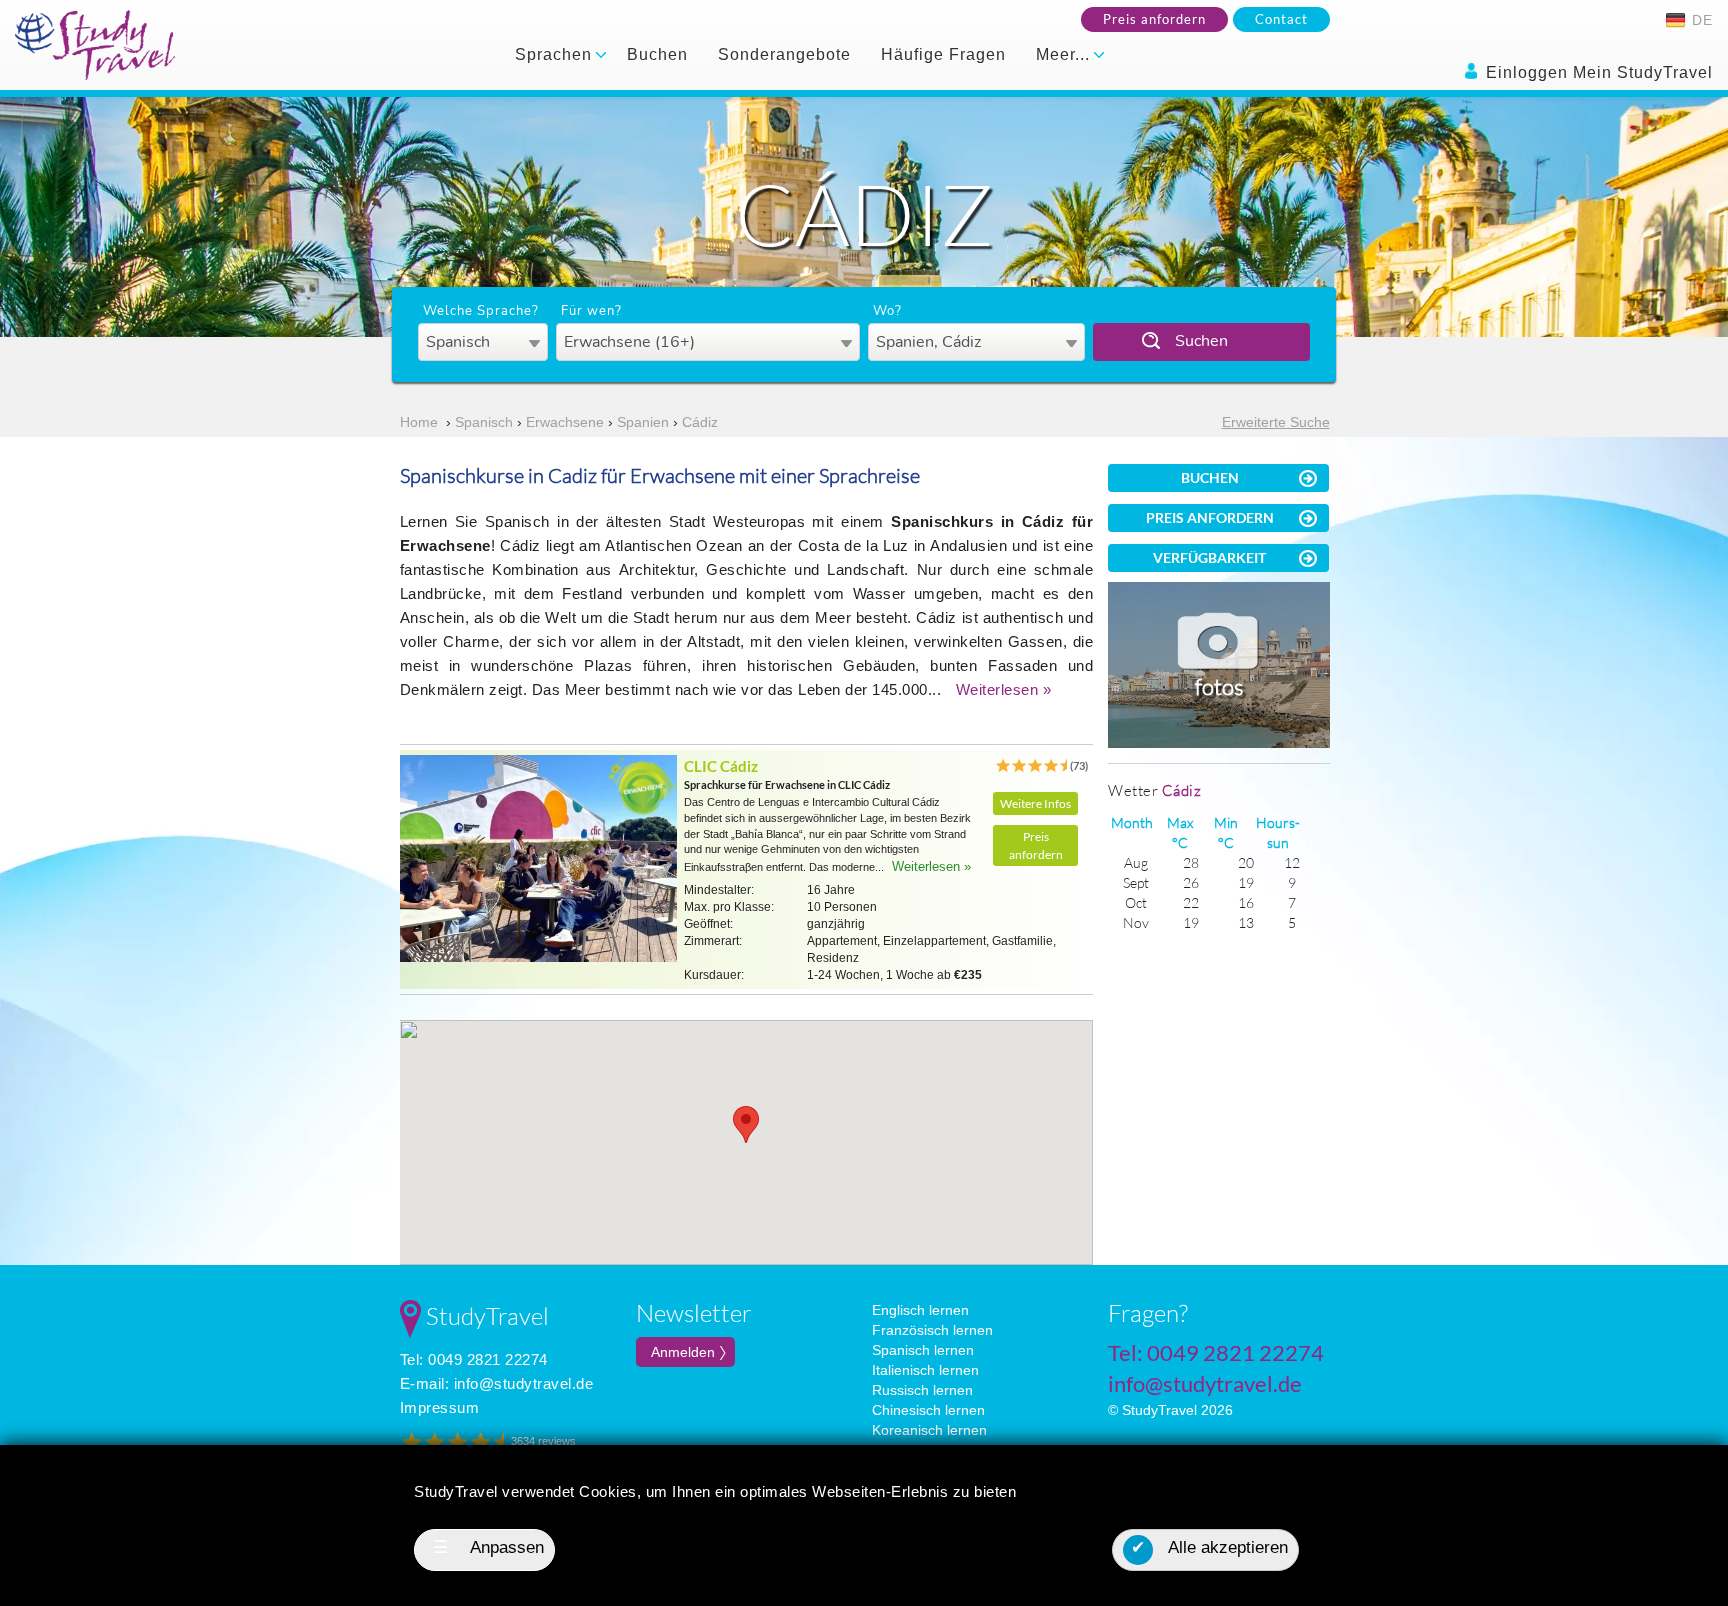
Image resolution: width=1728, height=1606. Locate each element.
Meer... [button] (1065, 54)
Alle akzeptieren (1209, 1547)
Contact (1281, 19)
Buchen (657, 54)
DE (1700, 20)
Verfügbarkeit (1209, 557)
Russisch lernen (922, 1390)
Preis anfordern (1154, 19)
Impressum (440, 1407)
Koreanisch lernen (929, 1430)
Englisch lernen (920, 1310)
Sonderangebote (784, 54)
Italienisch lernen (925, 1370)
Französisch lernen (932, 1330)
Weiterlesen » (1004, 689)
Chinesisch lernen (928, 1410)
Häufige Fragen (943, 54)
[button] (746, 1124)
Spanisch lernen (923, 1350)
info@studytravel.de (524, 1383)
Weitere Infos (1035, 803)
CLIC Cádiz (721, 766)
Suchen (1201, 341)
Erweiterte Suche (1276, 422)
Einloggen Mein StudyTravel (1597, 72)
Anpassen (489, 1547)
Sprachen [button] (556, 54)
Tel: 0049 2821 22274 (474, 1359)
